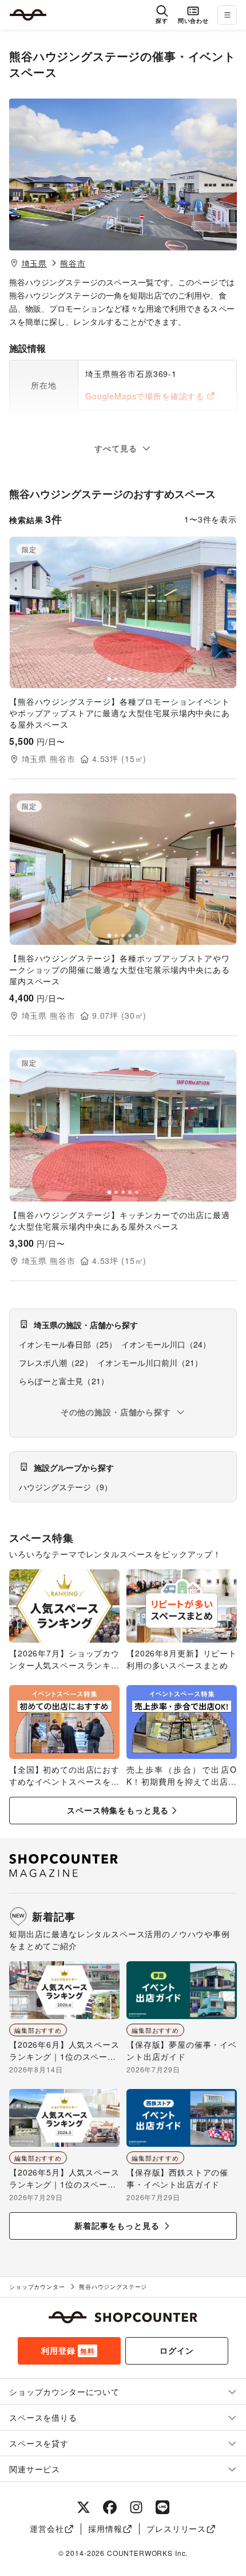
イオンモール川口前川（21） (150, 1362)
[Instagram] (136, 2507)
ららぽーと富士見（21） (64, 1381)
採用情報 (105, 2528)
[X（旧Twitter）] (84, 2507)
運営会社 (47, 2528)
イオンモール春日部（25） (68, 1344)
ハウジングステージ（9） (66, 1487)
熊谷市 (73, 263)
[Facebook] (110, 2507)
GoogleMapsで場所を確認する (145, 396)
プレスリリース (176, 2528)
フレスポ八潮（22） (56, 1362)
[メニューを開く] (227, 15)
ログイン (176, 2350)
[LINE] (162, 2507)
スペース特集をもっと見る (118, 1810)
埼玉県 (35, 263)
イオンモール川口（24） (166, 1344)
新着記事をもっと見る (117, 2225)
